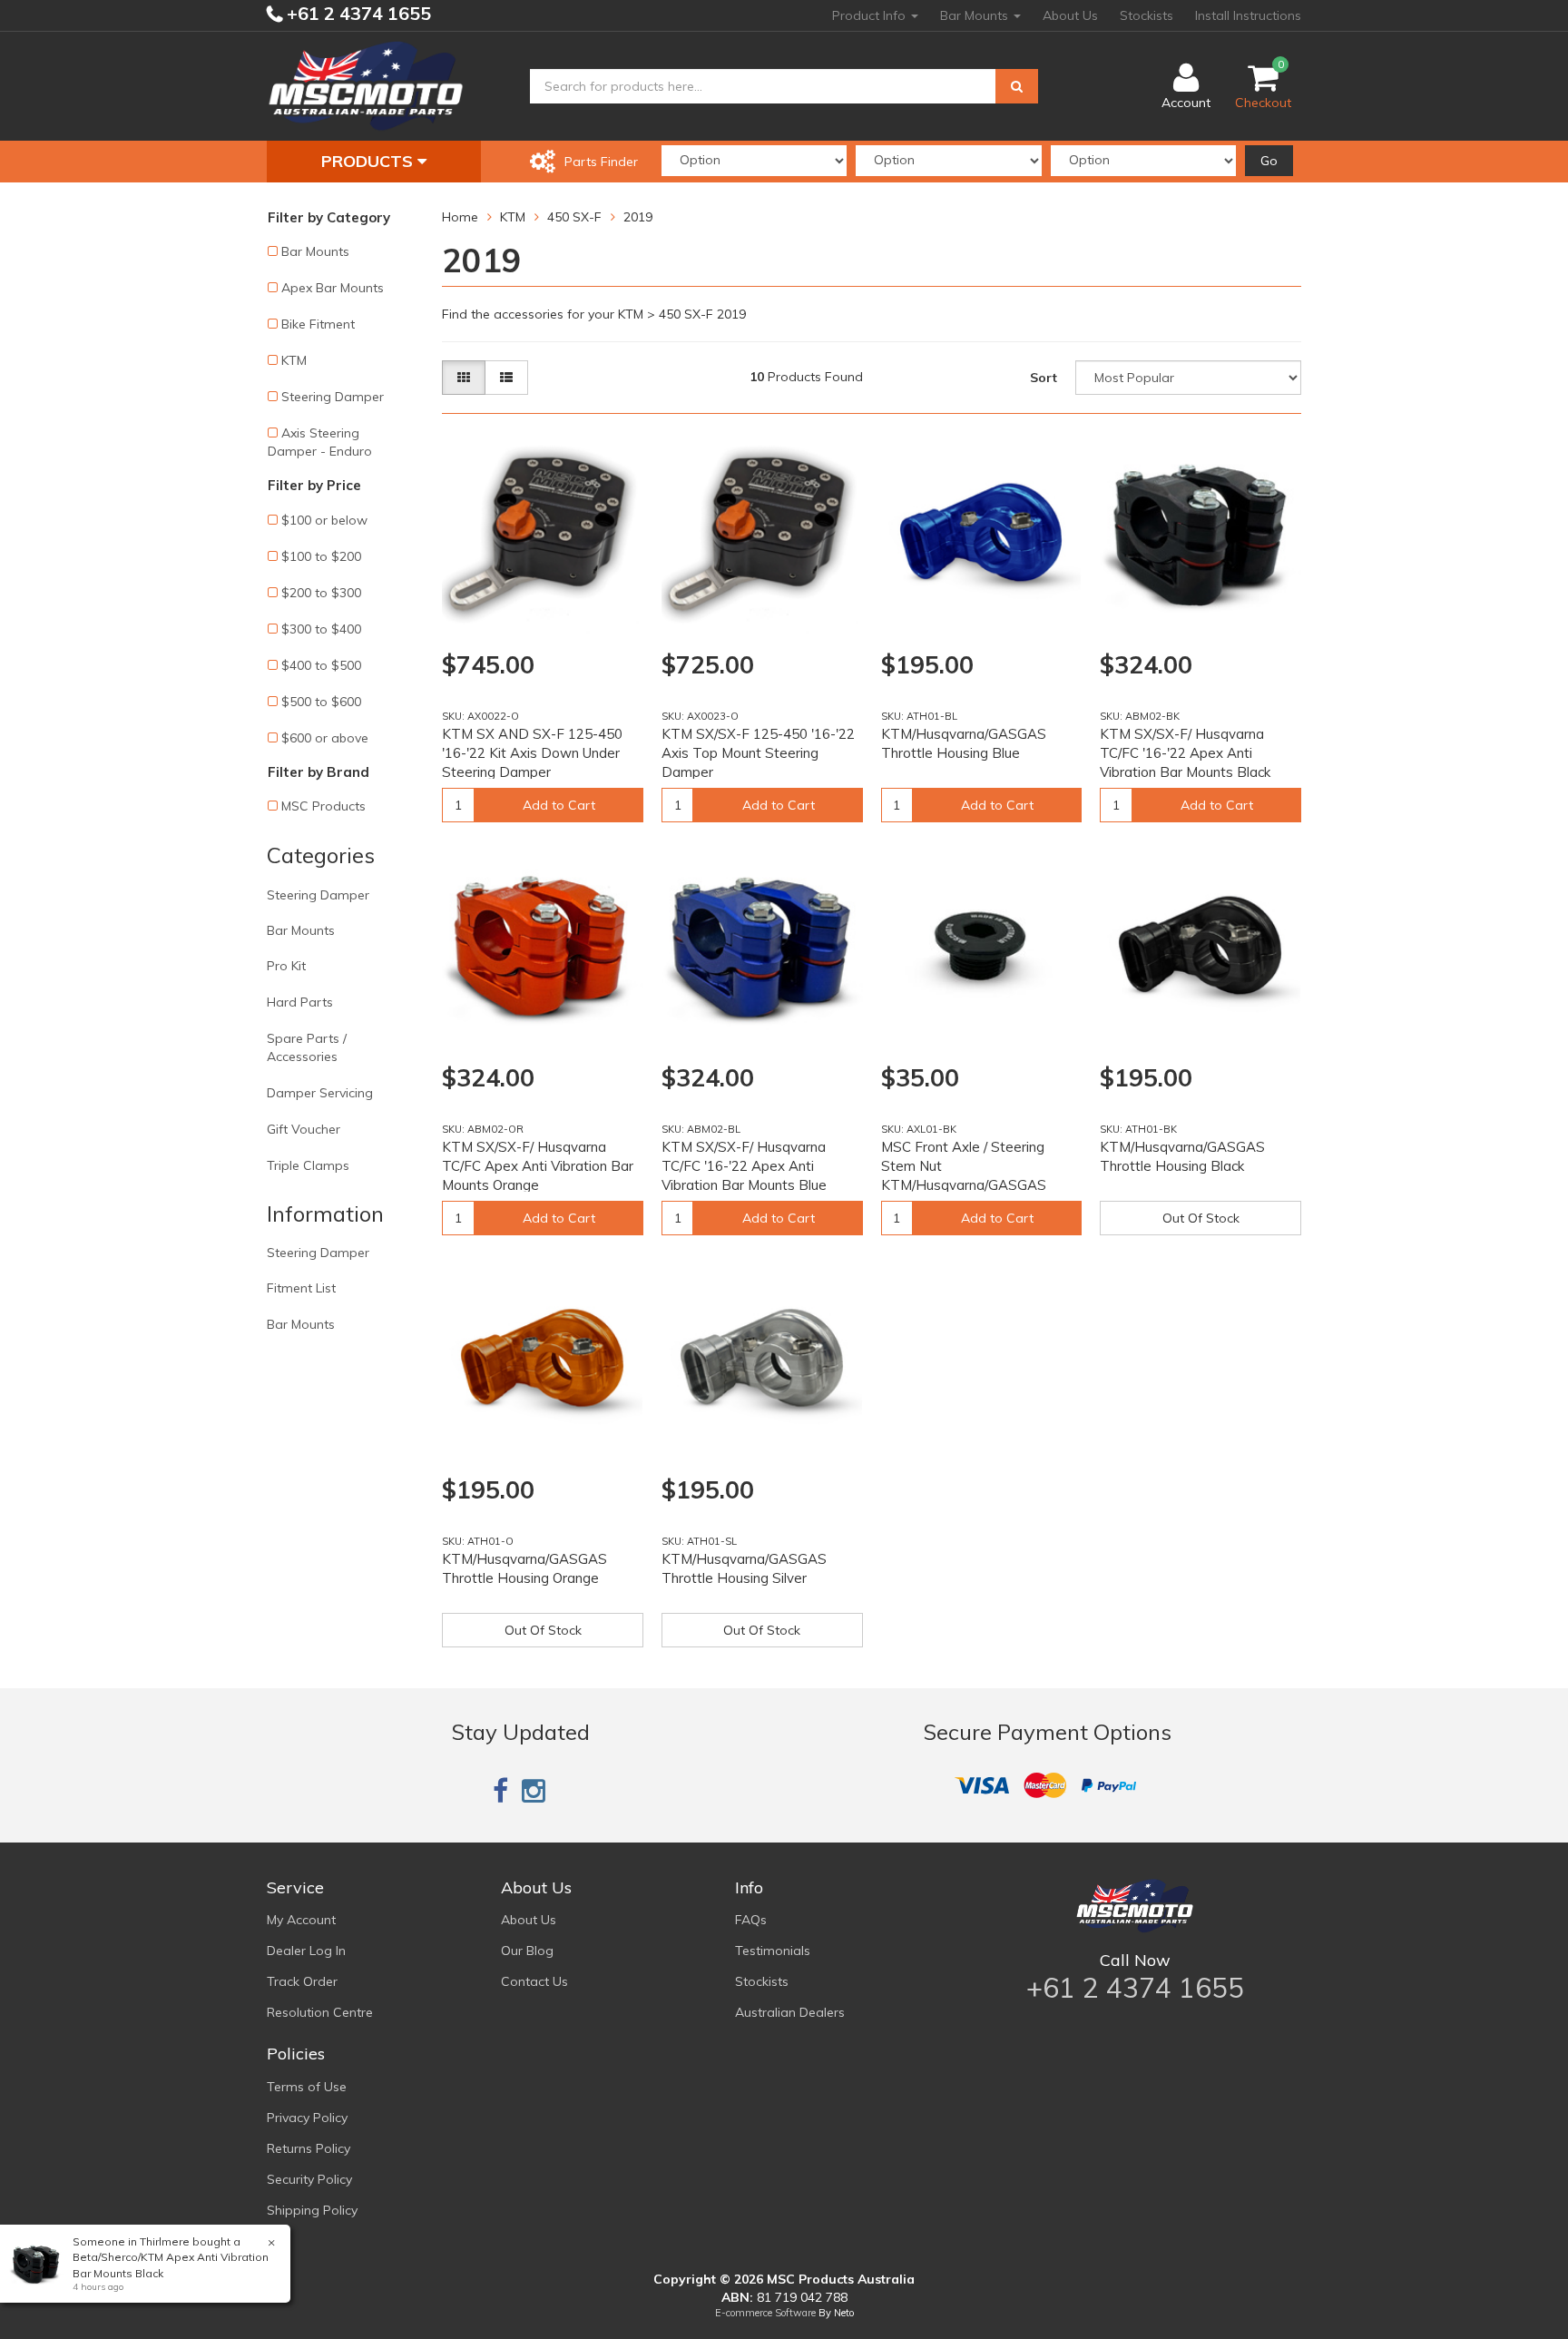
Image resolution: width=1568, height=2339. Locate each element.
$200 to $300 (321, 593)
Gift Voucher (304, 1129)
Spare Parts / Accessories (307, 1047)
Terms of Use (307, 2087)
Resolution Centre (320, 2012)
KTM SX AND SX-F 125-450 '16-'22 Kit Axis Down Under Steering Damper (532, 753)
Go (1269, 161)
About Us (1070, 15)
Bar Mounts (976, 15)
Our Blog (527, 1951)
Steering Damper (333, 397)
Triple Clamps (308, 1165)
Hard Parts (300, 1002)
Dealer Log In (306, 1951)
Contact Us (534, 1981)
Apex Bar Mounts (333, 288)
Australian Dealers (790, 2012)
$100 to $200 (321, 556)
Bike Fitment (318, 324)
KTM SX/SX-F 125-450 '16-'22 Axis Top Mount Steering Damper (758, 753)
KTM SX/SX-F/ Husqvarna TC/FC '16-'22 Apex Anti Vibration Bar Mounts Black (1185, 753)
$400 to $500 (321, 665)
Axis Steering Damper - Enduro (320, 442)
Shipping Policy (312, 2210)
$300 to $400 (321, 629)
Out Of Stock (1201, 1218)
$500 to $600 (321, 702)
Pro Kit (286, 966)
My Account (301, 1920)
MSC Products (323, 806)
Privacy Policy (307, 2118)
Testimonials (773, 1951)
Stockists (1147, 15)
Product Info (871, 15)
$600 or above (325, 738)
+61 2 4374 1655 (357, 13)
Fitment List (301, 1288)
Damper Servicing (320, 1093)
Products (369, 161)
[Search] (1017, 86)
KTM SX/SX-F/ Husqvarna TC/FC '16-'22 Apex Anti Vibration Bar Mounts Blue (744, 1166)
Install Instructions (1248, 15)
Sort (1044, 378)
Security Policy (309, 2179)
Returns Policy (309, 2148)
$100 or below (324, 520)
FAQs (751, 1920)
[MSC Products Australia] (366, 85)
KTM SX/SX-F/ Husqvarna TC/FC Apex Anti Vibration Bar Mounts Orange (538, 1166)
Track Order (302, 1981)
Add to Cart (559, 805)
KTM (294, 360)
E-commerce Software (765, 2313)
